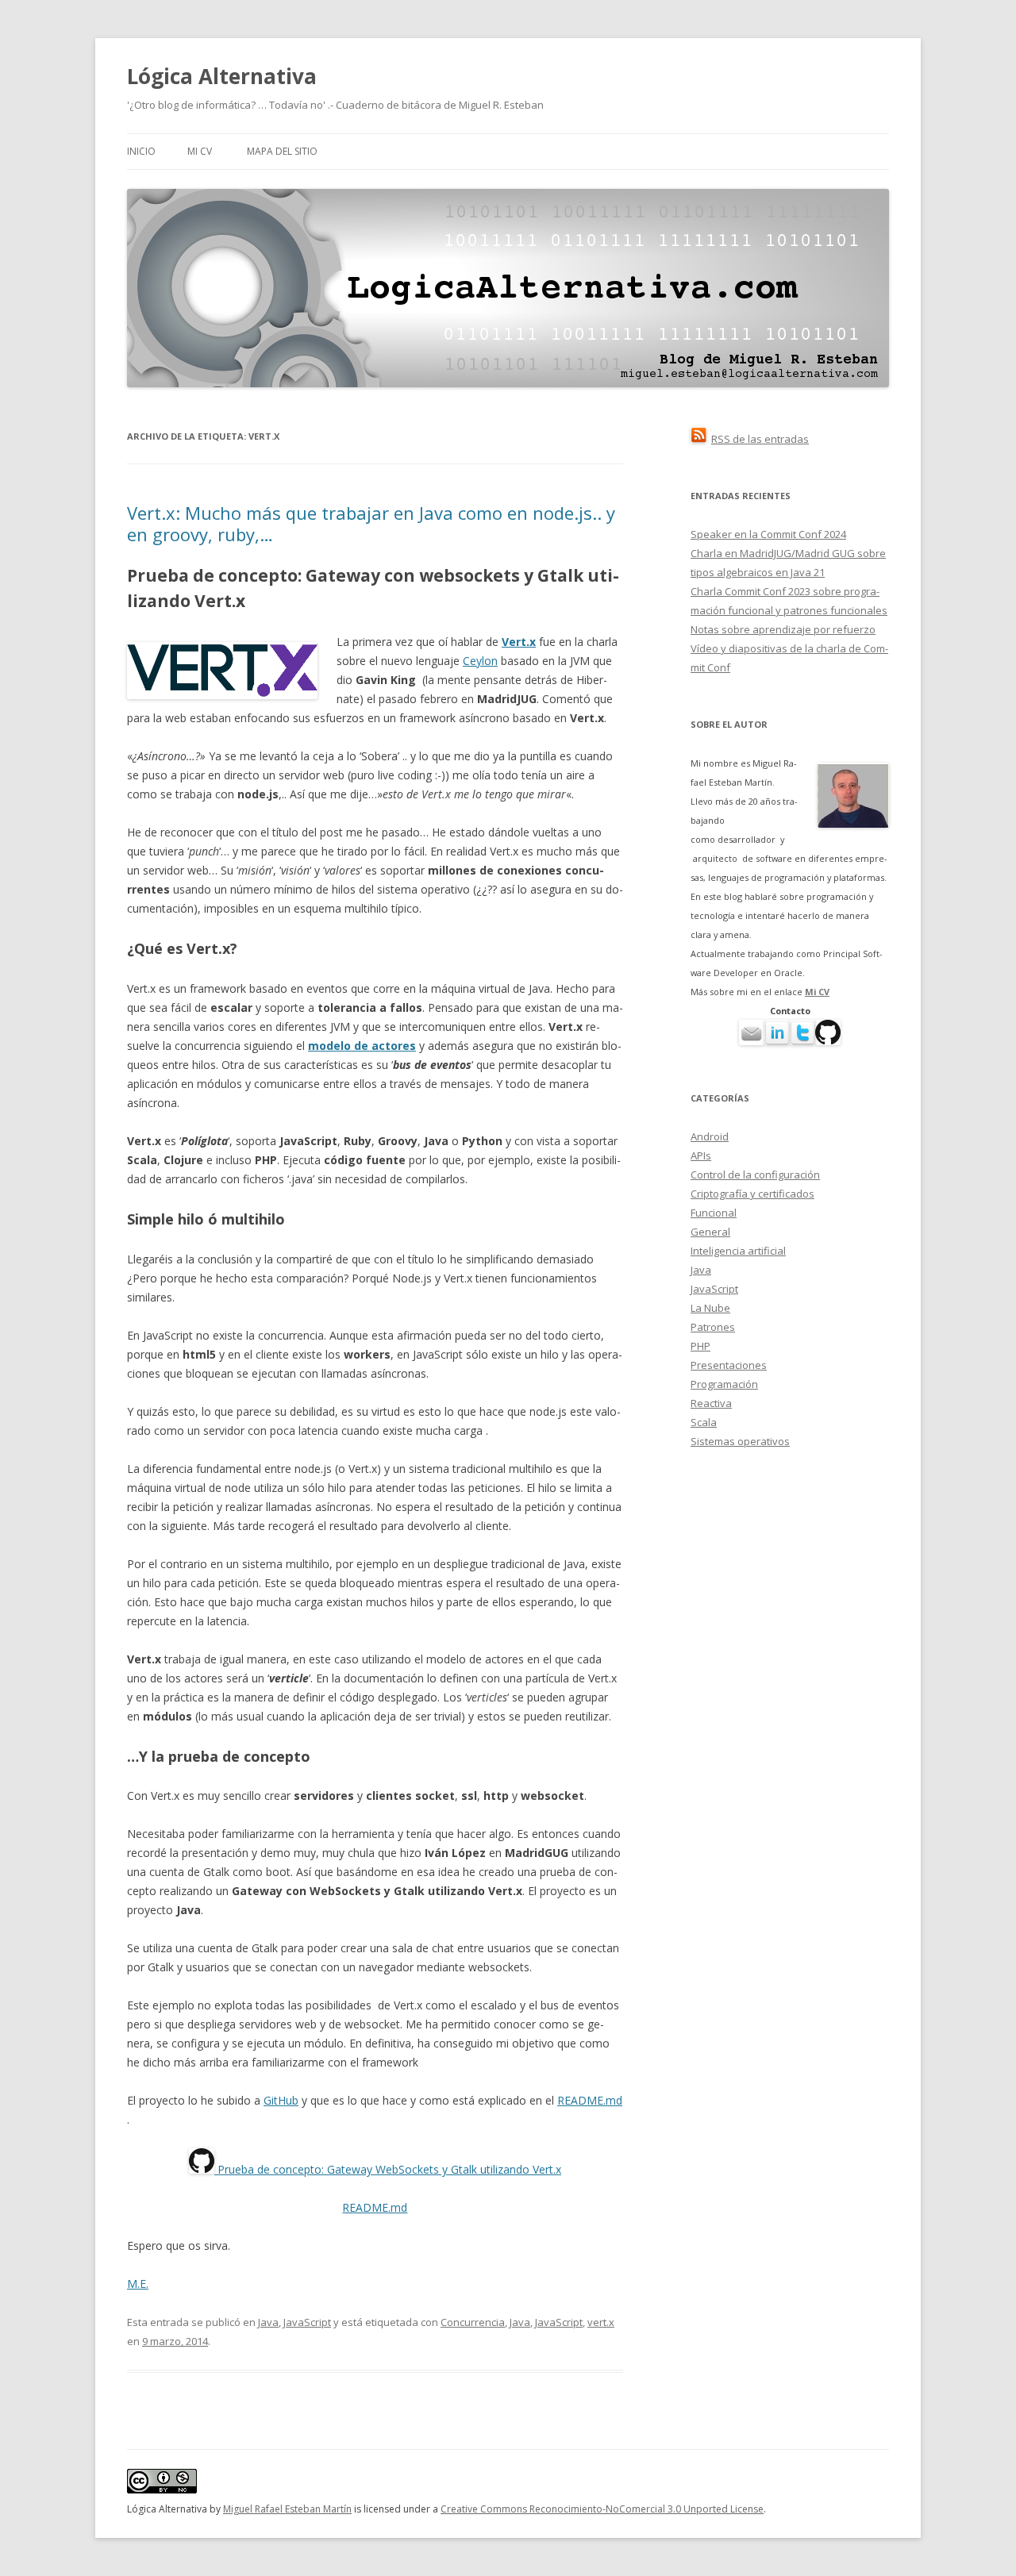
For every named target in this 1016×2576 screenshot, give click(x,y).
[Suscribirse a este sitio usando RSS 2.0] (698, 439)
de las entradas (760, 439)
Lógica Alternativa (222, 76)
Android (710, 1136)
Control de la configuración (755, 1175)
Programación (724, 1384)
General (710, 1232)
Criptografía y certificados (752, 1194)
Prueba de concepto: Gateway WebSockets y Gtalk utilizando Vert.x (388, 2169)
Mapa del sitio (282, 151)
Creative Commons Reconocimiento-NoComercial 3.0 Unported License (602, 2509)
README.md (590, 2100)
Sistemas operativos (740, 1441)
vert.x (601, 2322)
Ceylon (480, 661)
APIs (701, 1155)
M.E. (138, 2284)
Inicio (141, 151)
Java (268, 2322)
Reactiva (711, 1403)
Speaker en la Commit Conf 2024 (768, 534)
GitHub (281, 2100)
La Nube (710, 1308)
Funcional (714, 1213)
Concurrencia (473, 2322)
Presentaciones (729, 1365)
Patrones (713, 1327)
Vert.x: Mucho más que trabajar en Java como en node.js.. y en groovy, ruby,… (371, 523)
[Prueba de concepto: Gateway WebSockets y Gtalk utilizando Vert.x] (202, 2169)
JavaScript (307, 2322)
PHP (700, 1346)
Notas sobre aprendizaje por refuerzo (783, 629)
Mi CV (200, 151)
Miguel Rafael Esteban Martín (287, 2509)
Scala (704, 1422)
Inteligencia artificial (738, 1251)
